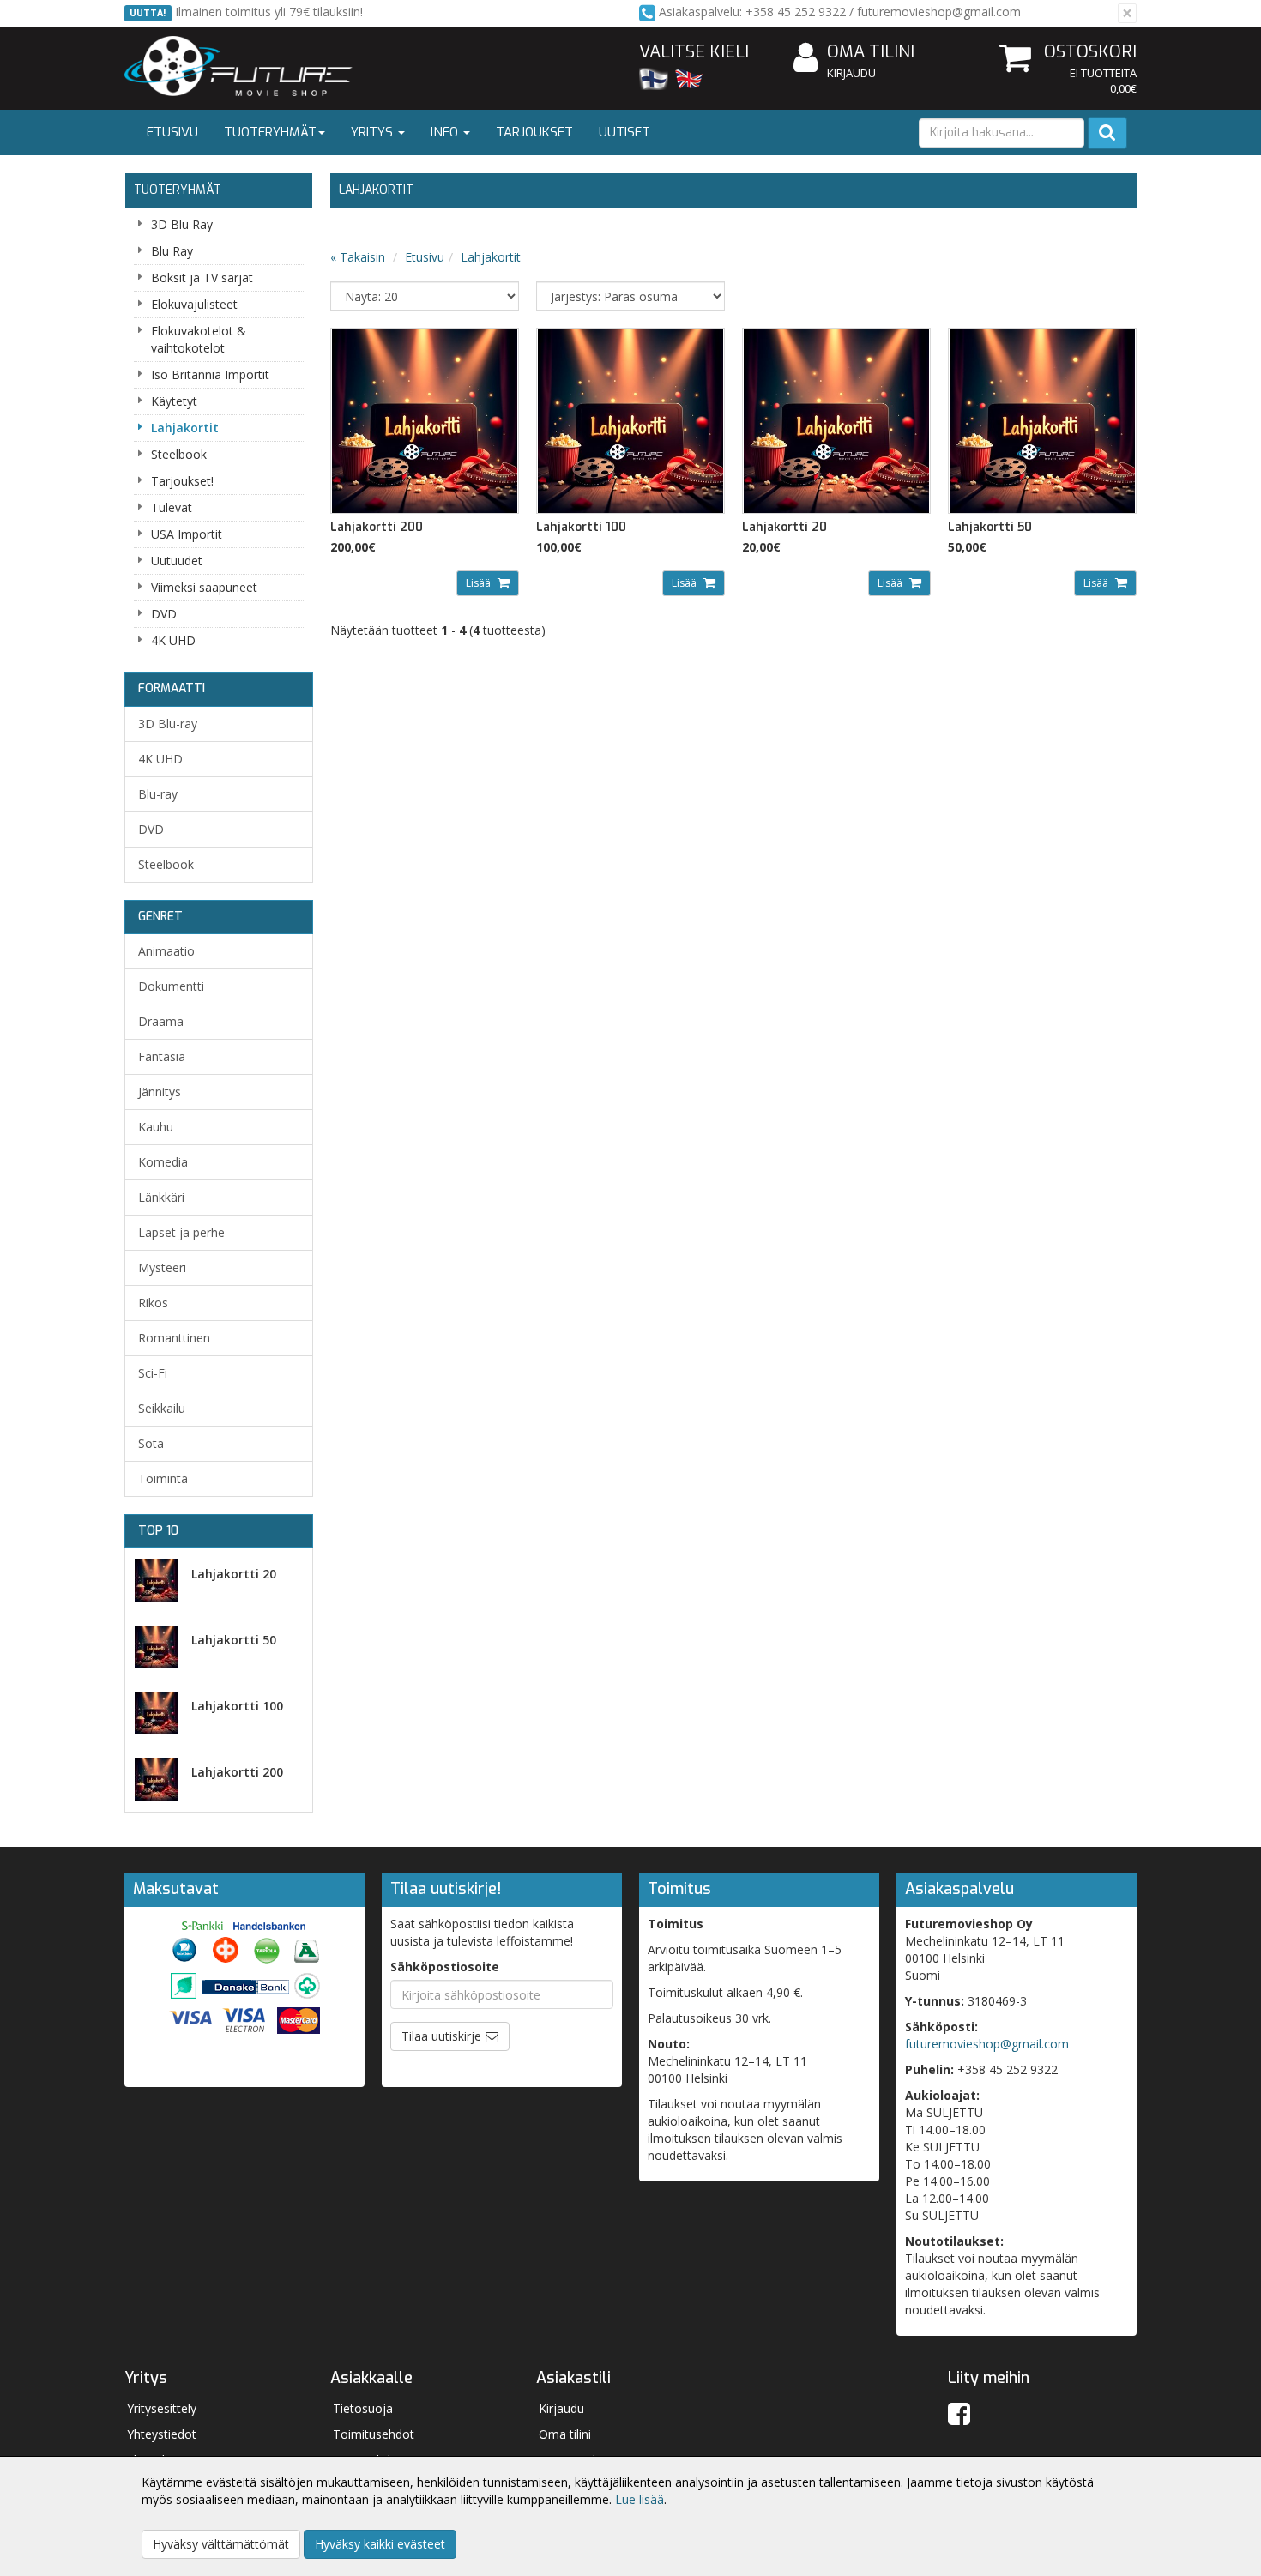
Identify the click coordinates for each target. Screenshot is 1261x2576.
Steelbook (179, 454)
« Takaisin (358, 257)
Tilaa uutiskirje (441, 2036)
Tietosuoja (363, 2408)
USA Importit (187, 534)
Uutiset (624, 132)
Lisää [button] (480, 583)
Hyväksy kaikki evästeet (380, 2544)
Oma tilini (871, 52)
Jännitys (160, 1092)
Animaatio (166, 951)
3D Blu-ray (168, 724)
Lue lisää (640, 2499)
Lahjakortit (185, 428)
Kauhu (156, 1127)
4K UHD (173, 640)
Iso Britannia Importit (210, 374)
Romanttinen (174, 1338)
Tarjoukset (534, 132)
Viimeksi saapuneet (204, 587)
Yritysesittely (162, 2408)
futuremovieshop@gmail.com (987, 2044)
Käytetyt (174, 401)
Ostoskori (1090, 52)
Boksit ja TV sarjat (202, 278)
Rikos (153, 1303)
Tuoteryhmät (270, 132)
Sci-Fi (153, 1373)
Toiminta (163, 1478)
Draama (161, 1021)
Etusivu (172, 132)
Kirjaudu (851, 73)
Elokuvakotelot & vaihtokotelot (199, 339)
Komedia (163, 1162)
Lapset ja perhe (181, 1232)
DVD (164, 614)
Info (446, 132)
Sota (151, 1443)
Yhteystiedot (162, 2434)
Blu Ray (172, 251)
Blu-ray (158, 794)
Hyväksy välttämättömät (221, 2544)
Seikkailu (162, 1408)
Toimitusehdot (374, 2434)
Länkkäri (161, 1197)
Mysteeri (162, 1267)
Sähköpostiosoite (445, 1967)
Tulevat (172, 507)
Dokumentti (171, 986)
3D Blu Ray (182, 224)
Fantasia (162, 1056)
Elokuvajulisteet (194, 304)
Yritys (374, 132)
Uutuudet (177, 561)
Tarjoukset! (182, 481)
